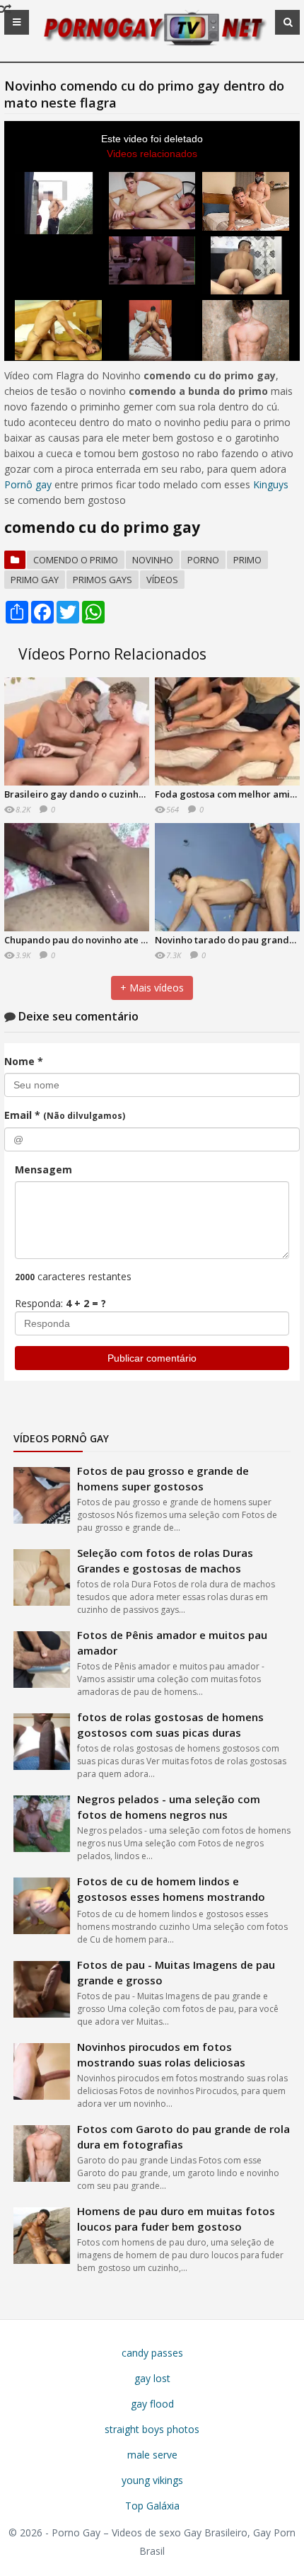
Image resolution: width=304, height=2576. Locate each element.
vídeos (162, 580)
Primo (247, 560)
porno (203, 560)
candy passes (152, 2353)
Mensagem (43, 1169)
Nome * (24, 1061)
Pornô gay (28, 484)
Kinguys (271, 484)
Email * (65, 1115)
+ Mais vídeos (152, 988)
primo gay (35, 580)
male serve (152, 2455)
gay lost (152, 2378)
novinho (153, 560)
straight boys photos (152, 2429)
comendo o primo (76, 560)
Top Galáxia (152, 2506)
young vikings (152, 2480)
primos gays (103, 580)
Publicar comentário (152, 1358)
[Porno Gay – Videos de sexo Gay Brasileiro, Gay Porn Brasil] (152, 44)
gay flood (152, 2404)
